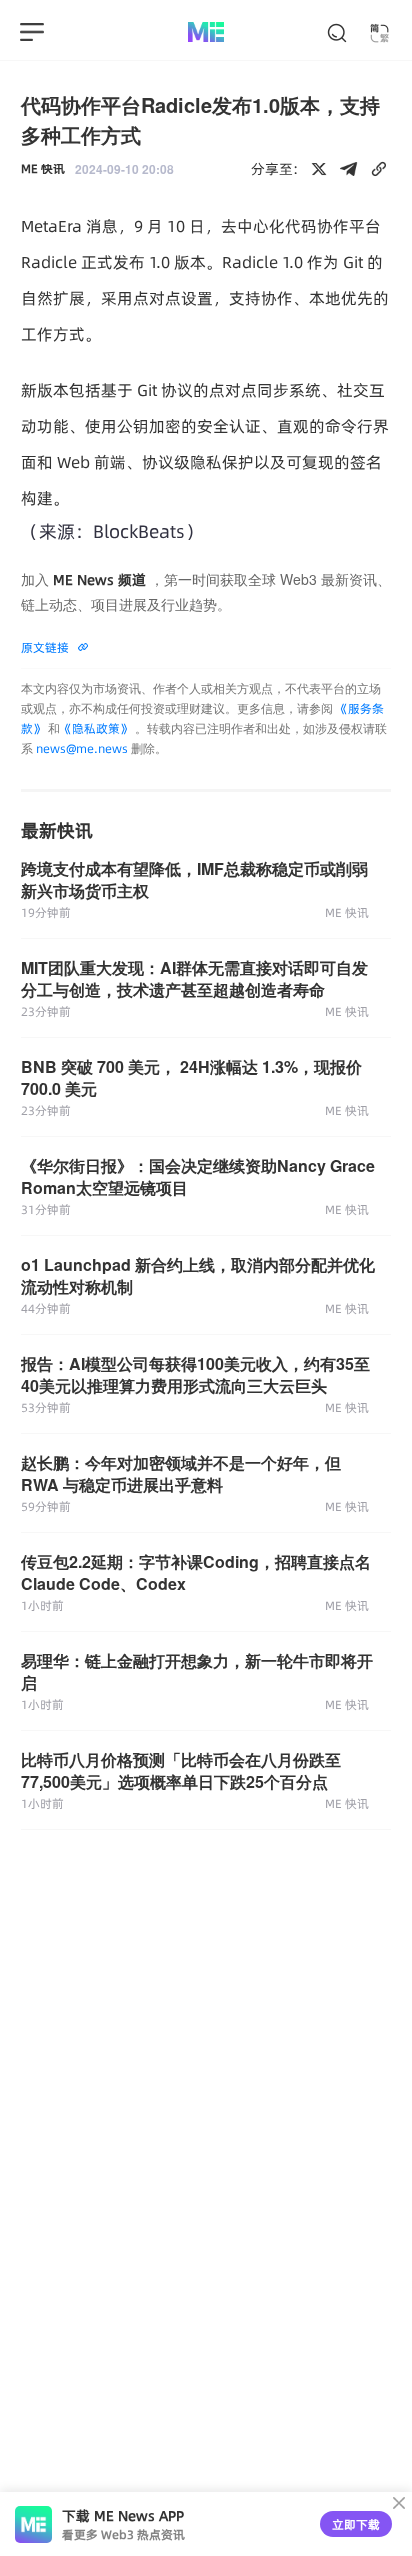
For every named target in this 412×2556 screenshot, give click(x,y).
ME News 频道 (99, 580)
